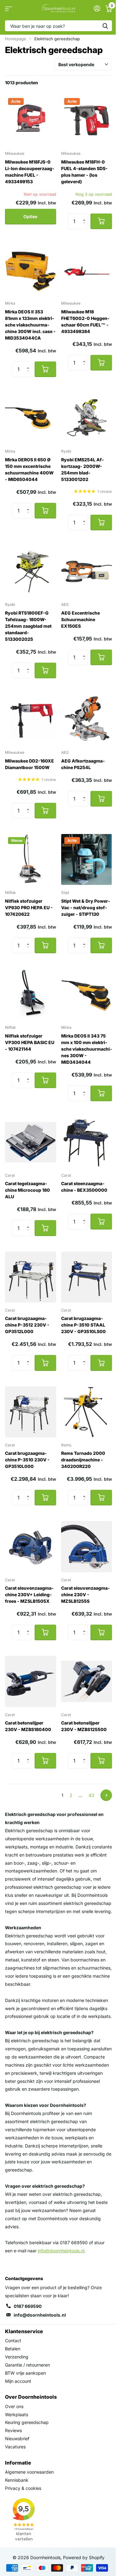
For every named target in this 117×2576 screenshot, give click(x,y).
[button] (86, 216)
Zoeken (105, 26)
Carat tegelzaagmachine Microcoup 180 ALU (27, 1190)
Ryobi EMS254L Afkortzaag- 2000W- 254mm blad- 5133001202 (83, 469)
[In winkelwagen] (101, 221)
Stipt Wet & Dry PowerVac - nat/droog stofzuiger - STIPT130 (86, 908)
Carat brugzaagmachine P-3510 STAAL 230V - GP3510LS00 (83, 1325)
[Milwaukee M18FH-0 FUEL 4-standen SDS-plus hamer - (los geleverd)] (87, 120)
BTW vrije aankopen (25, 2373)
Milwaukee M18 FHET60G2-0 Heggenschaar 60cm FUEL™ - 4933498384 (85, 321)
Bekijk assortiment (9, 9)
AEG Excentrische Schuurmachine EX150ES (80, 619)
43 (91, 1795)
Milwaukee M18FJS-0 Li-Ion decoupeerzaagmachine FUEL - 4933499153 (30, 172)
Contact (13, 2340)
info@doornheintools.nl (40, 2315)
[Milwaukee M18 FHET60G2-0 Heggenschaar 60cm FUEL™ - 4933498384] (87, 270)
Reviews (13, 2430)
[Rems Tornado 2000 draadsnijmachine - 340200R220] (87, 1412)
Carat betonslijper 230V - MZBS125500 (84, 1726)
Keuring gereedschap (27, 2422)
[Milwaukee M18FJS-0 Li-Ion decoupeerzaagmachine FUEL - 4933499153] (31, 120)
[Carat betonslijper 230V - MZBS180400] (31, 1681)
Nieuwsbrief (17, 2439)
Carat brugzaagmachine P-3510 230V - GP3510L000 (27, 1460)
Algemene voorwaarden (29, 2472)
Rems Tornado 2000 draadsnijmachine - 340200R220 (83, 1460)
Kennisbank (17, 2480)
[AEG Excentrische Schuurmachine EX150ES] (87, 572)
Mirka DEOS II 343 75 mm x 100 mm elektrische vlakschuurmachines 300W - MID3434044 (87, 1049)
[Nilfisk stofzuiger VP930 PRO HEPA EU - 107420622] (31, 860)
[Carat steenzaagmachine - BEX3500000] (87, 1142)
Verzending (17, 2357)
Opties (30, 216)
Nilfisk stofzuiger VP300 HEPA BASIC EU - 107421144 (30, 1042)
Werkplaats (17, 2414)
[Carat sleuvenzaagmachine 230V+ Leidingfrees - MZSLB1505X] (31, 1547)
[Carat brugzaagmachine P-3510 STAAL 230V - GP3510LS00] (87, 1277)
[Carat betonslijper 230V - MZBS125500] (87, 1681)
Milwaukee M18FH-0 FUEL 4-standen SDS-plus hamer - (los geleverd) (84, 172)
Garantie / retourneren (27, 2365)
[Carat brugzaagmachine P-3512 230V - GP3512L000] (31, 1277)
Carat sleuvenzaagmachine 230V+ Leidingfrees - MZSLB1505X (29, 1595)
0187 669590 (28, 2306)
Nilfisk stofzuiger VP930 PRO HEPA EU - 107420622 (29, 908)
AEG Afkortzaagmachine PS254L (83, 764)
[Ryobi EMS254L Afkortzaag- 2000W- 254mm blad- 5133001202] (87, 418)
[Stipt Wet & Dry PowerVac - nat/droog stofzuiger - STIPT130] (87, 860)
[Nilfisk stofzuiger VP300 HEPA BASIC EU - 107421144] (31, 994)
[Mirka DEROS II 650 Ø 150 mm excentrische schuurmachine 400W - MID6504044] (31, 418)
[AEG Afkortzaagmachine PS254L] (87, 719)
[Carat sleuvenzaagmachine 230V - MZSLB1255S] (87, 1547)
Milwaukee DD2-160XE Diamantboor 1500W (29, 764)
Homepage (16, 39)
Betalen (13, 2349)
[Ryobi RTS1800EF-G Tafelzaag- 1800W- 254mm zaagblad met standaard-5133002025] (31, 572)
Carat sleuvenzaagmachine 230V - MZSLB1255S (85, 1595)
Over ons (14, 2406)
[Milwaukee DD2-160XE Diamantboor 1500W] (31, 719)
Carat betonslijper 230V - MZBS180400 (28, 1726)
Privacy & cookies (23, 2488)
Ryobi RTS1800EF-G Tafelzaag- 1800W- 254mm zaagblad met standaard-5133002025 (28, 626)
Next (106, 1795)
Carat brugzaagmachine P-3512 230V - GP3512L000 (27, 1325)
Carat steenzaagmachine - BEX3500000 (84, 1187)
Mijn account (18, 2381)
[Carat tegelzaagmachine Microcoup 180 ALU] (31, 1142)
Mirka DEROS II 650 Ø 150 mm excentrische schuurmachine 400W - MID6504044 (29, 469)
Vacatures (15, 2447)
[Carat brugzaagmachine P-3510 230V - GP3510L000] (31, 1412)
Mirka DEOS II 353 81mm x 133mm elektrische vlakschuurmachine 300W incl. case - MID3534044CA (30, 325)
